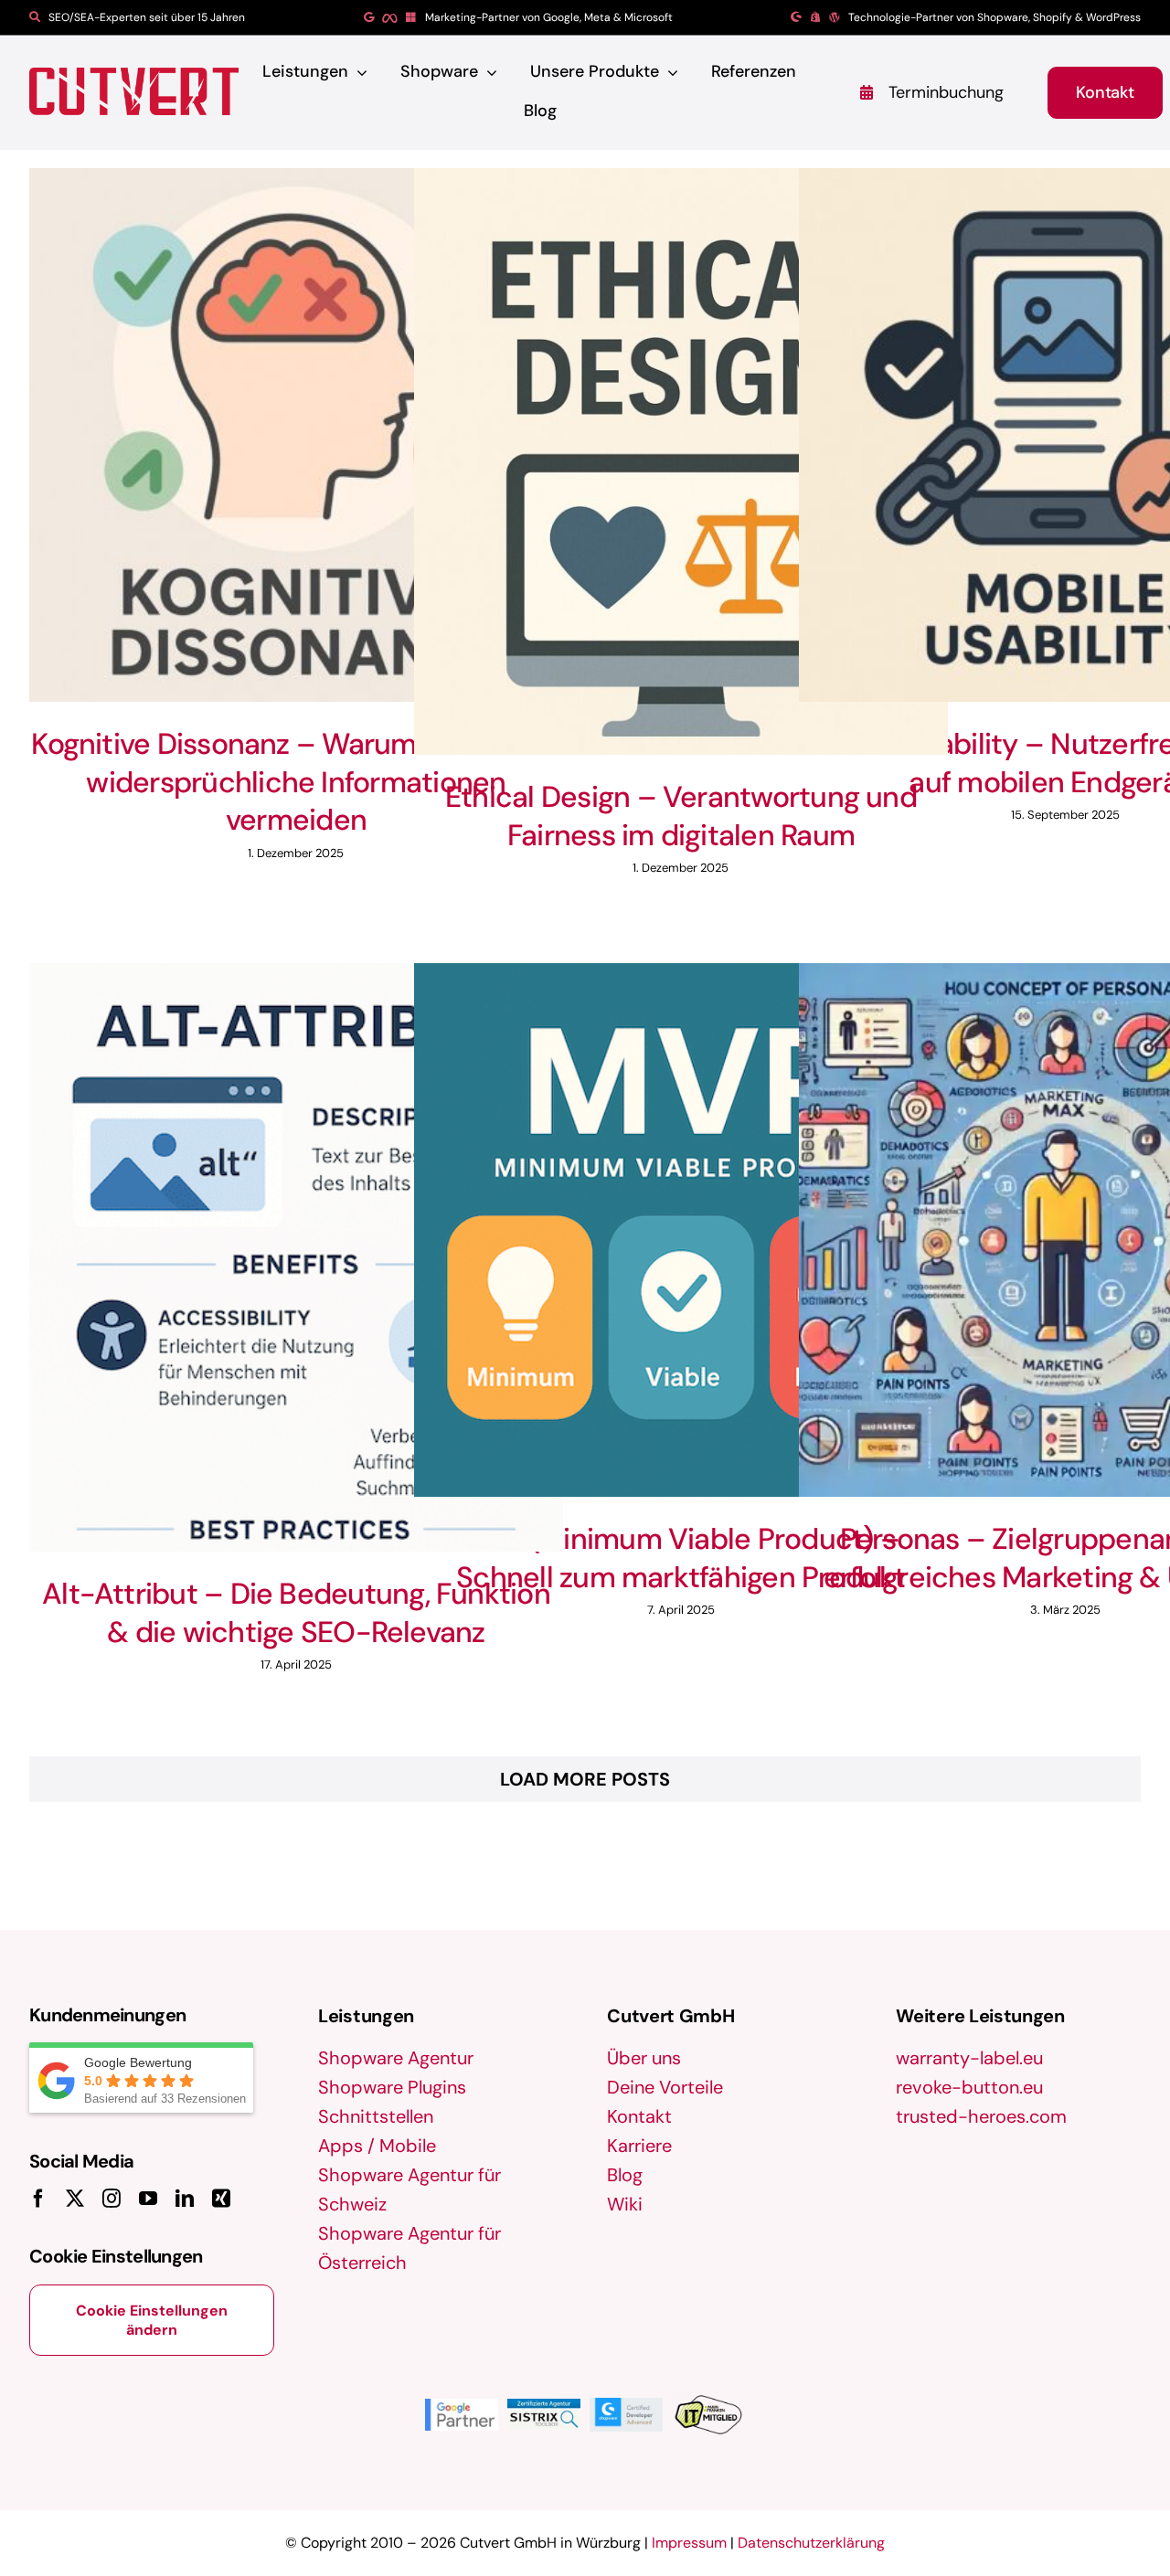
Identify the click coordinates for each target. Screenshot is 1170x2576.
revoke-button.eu (969, 2087)
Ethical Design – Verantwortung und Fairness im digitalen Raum (681, 816)
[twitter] (75, 2199)
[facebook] (38, 2199)
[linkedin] (185, 2199)
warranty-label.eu (969, 2058)
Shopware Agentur (396, 2058)
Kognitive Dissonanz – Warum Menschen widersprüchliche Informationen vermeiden (296, 782)
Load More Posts (585, 1779)
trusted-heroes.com (981, 2116)
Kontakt (639, 2116)
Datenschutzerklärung (811, 2543)
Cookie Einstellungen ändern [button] (152, 2320)
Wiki (625, 2204)
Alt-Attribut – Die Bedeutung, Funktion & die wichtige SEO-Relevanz (296, 1613)
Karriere (639, 2146)
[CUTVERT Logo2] (134, 91)
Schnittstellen (376, 2116)
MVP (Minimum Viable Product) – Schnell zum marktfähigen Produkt (681, 1558)
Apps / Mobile (377, 2146)
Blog (625, 2175)
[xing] (221, 2199)
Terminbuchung (946, 92)
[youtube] (148, 2199)
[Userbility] (296, 435)
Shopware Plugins (392, 2087)
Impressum (689, 2543)
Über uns (644, 2058)
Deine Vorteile (665, 2087)
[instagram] (112, 2199)
